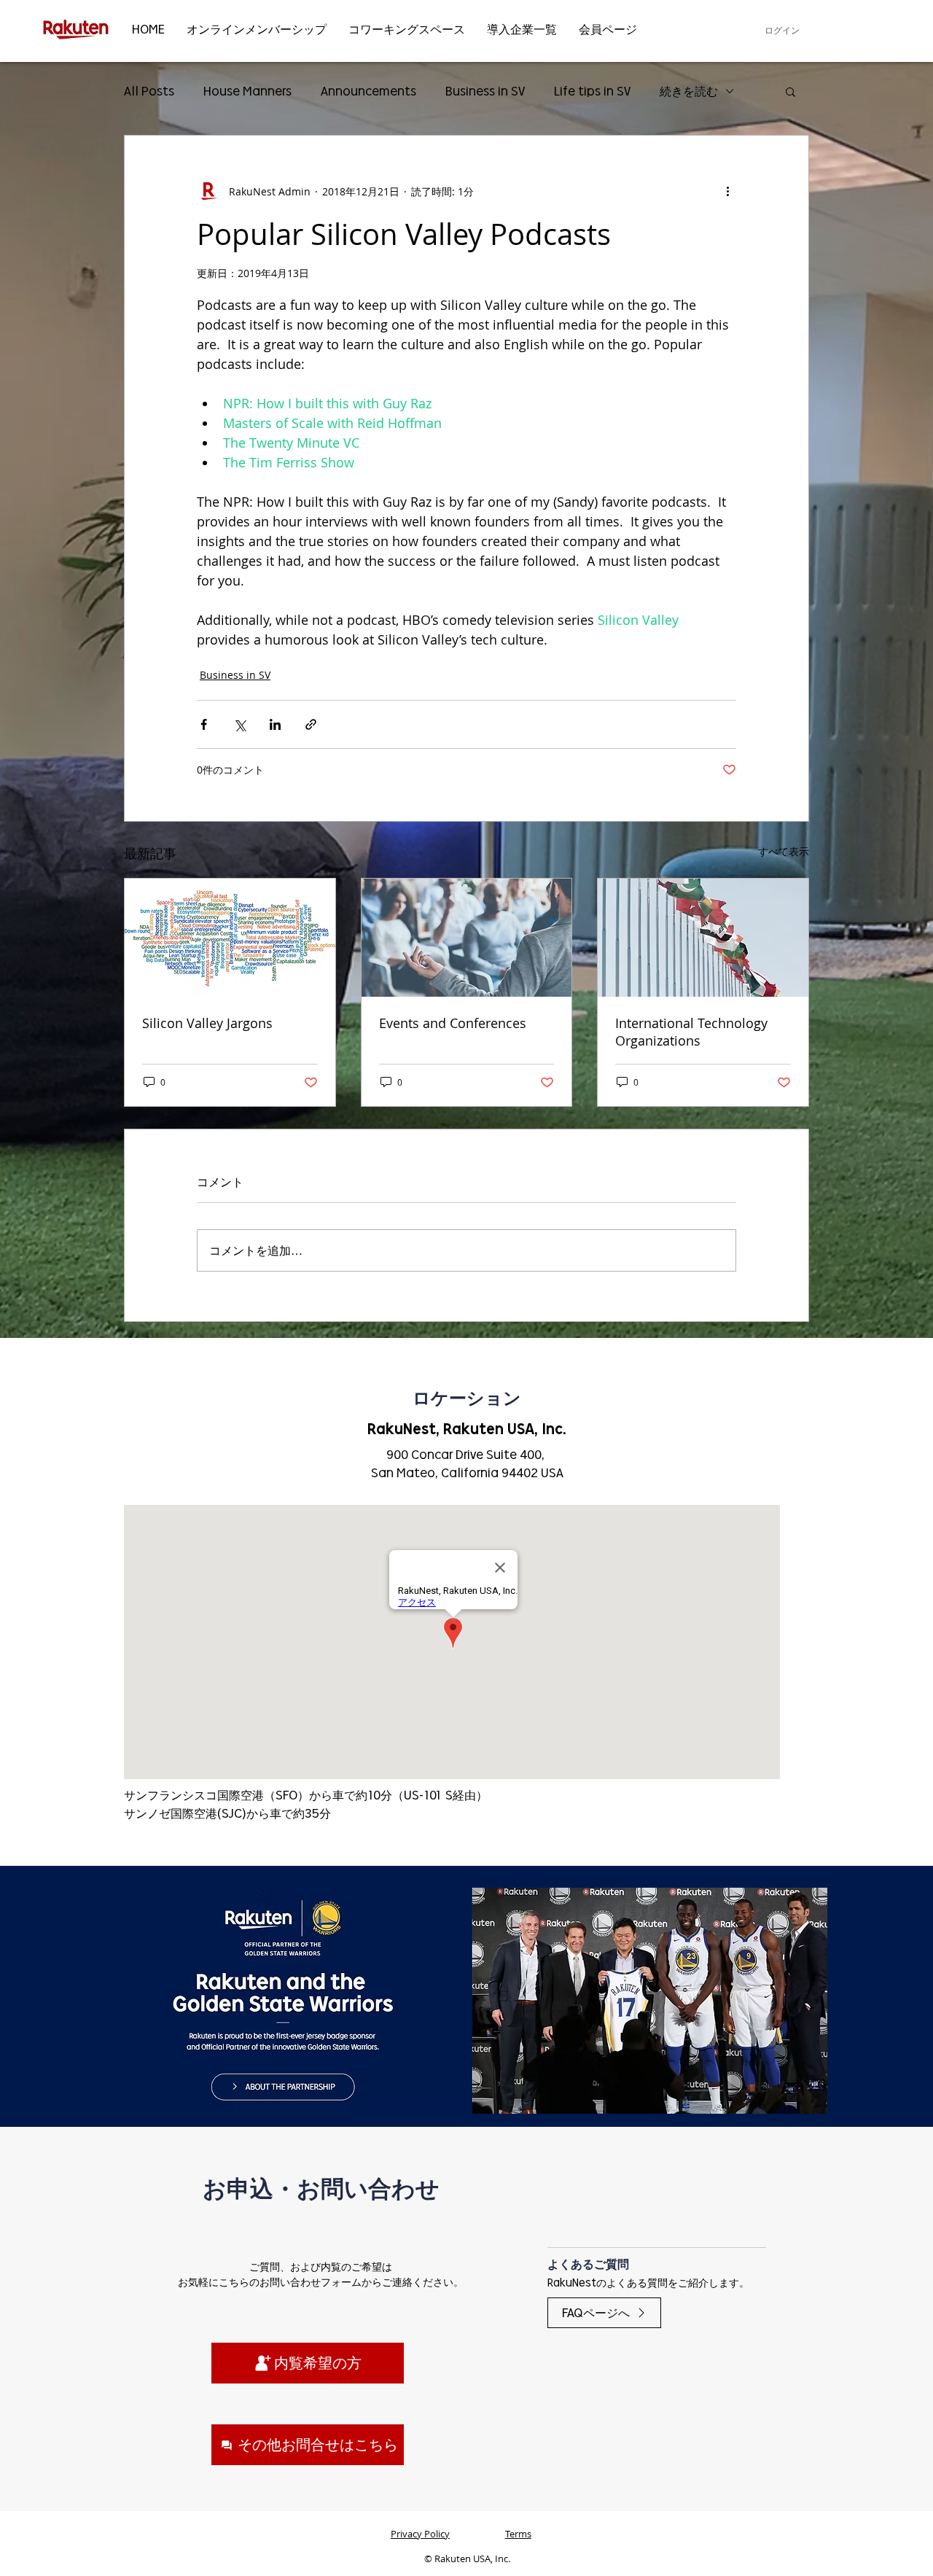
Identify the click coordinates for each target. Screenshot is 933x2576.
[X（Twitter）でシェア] (239, 724)
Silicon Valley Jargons (207, 1023)
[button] (790, 91)
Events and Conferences (453, 1023)
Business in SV (485, 91)
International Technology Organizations (691, 1032)
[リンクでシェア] (311, 724)
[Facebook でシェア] (204, 724)
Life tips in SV (592, 91)
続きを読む (689, 91)
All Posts (149, 91)
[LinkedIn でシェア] (275, 724)
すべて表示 (784, 851)
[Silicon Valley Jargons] (230, 938)
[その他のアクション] (727, 191)
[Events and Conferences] (467, 938)
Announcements (368, 91)
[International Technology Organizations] (703, 938)
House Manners (247, 91)
